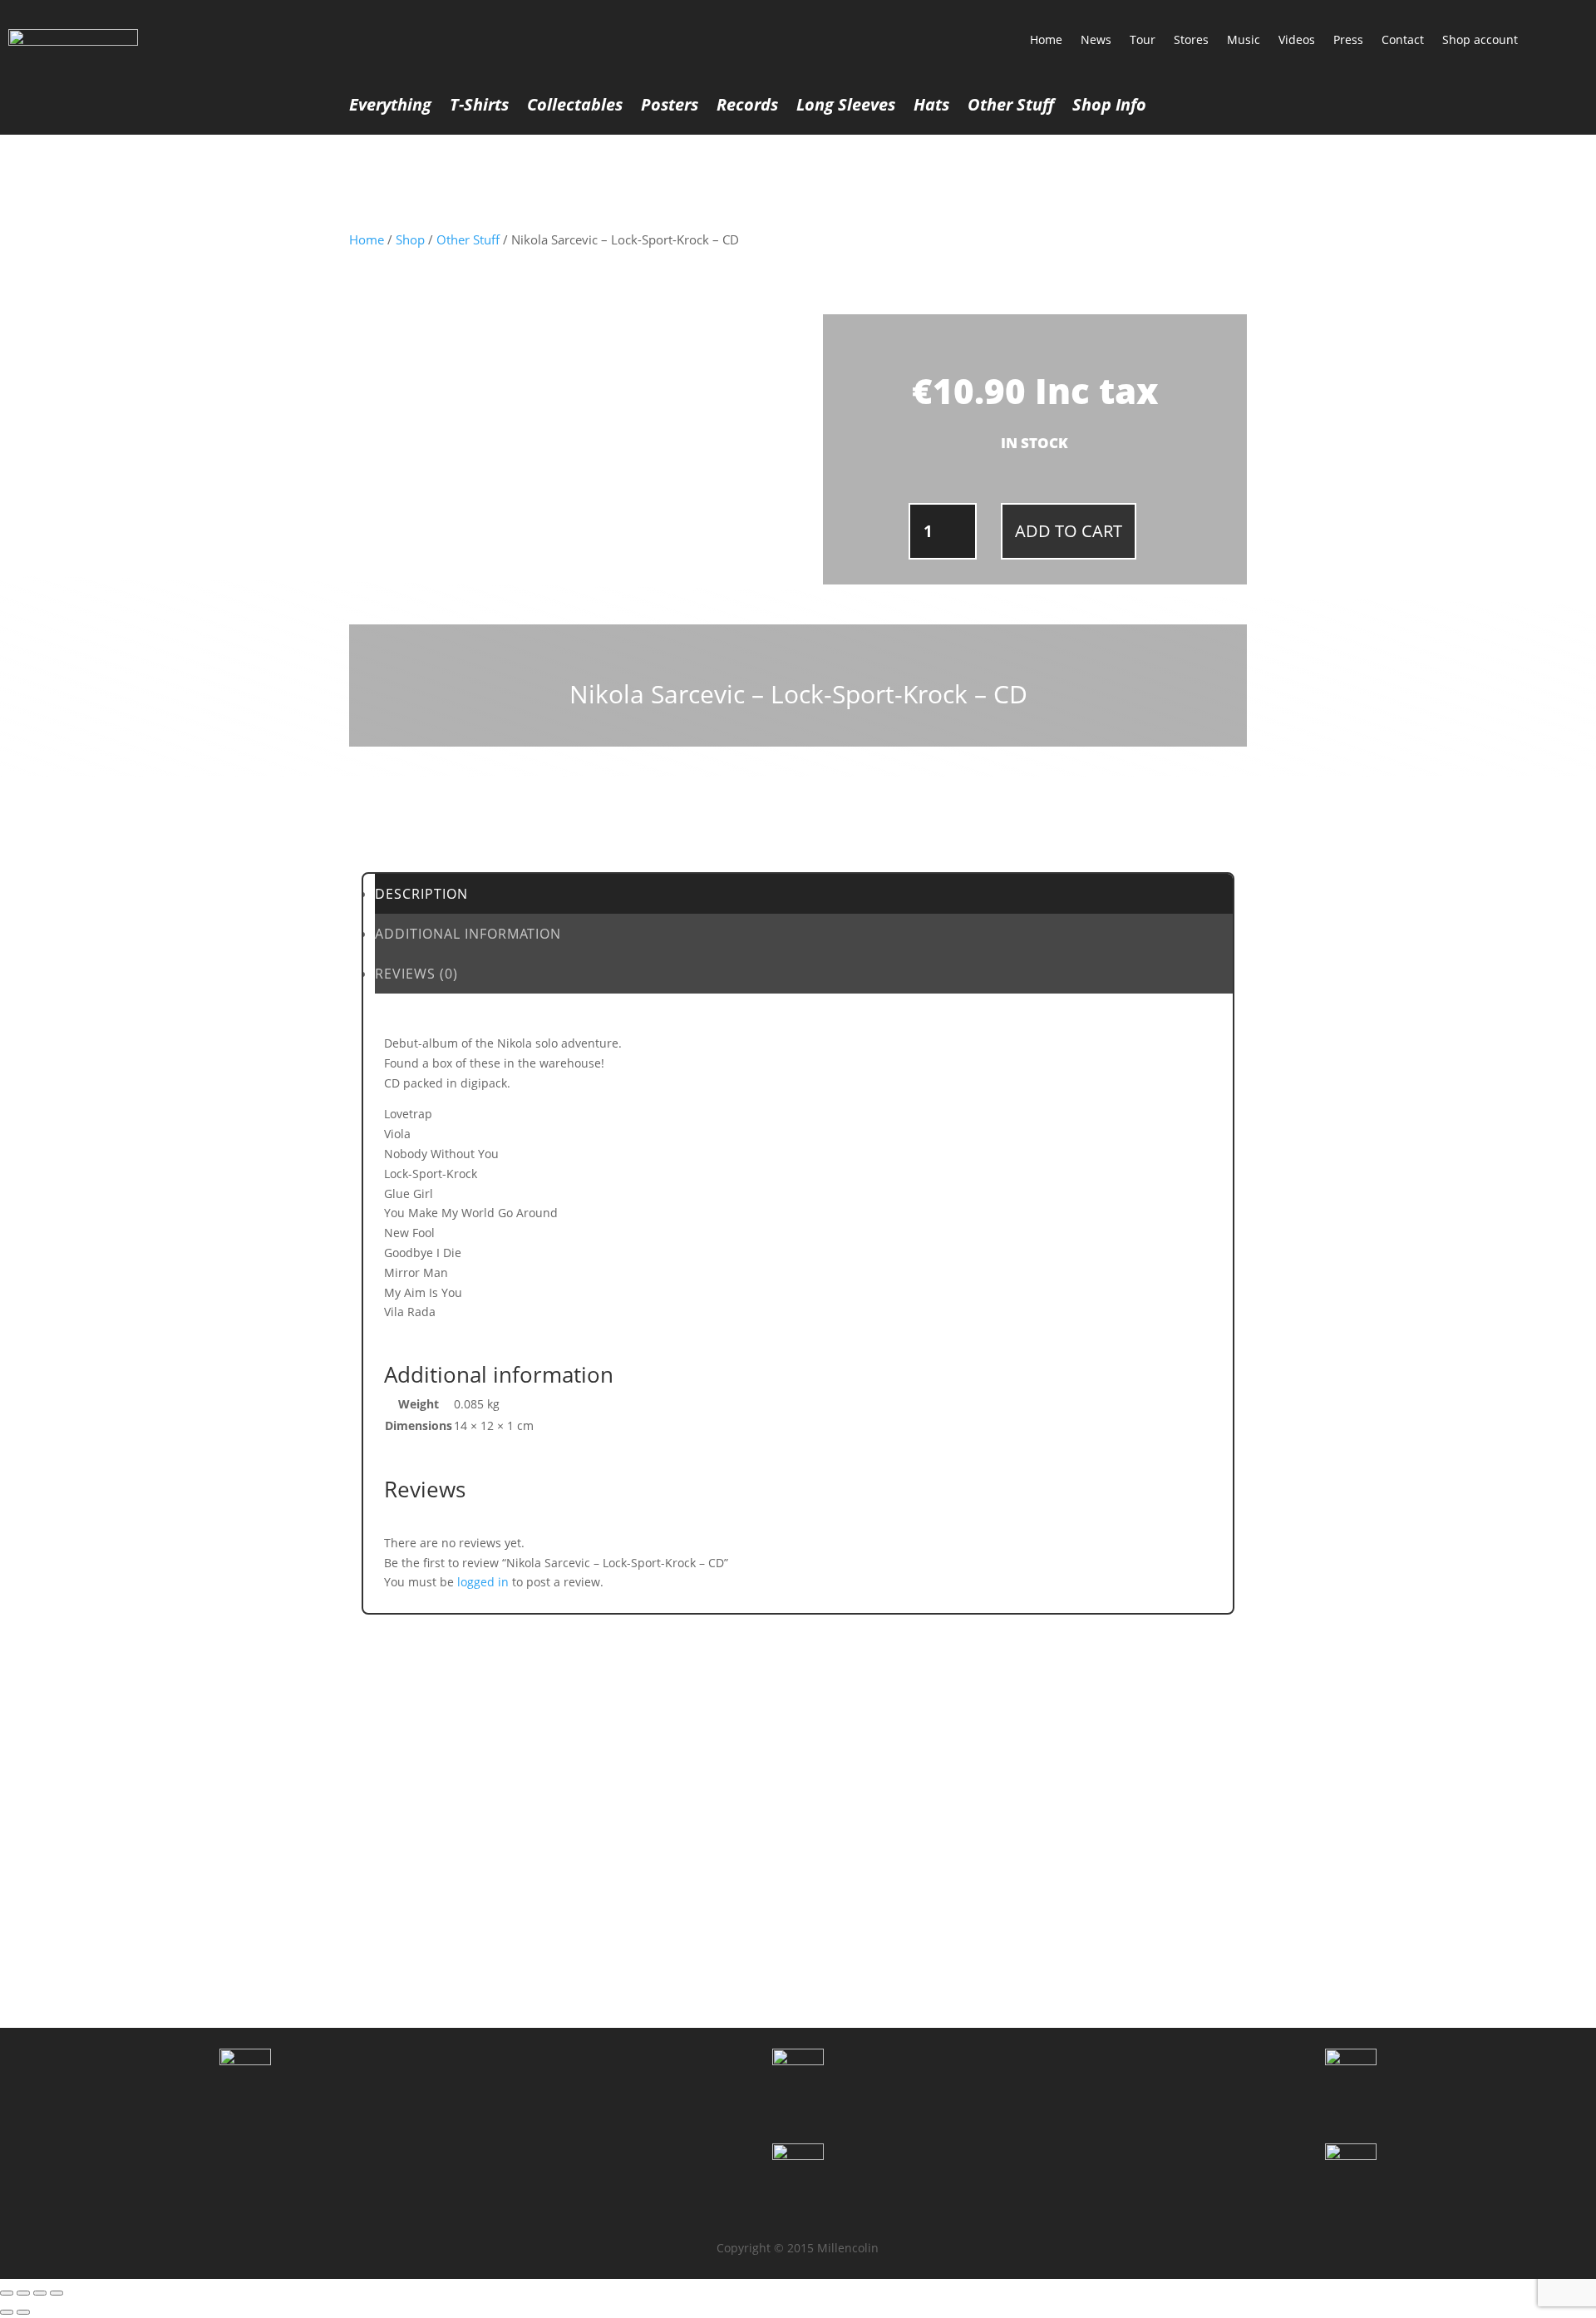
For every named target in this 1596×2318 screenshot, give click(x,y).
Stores (1191, 39)
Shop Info (1109, 107)
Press (1348, 39)
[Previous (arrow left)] (7, 2312)
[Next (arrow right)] (23, 2312)
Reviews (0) (416, 974)
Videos (1297, 39)
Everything (390, 107)
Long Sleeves (846, 107)
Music (1244, 39)
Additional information (468, 934)
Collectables (575, 107)
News (1096, 39)
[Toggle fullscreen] (23, 2293)
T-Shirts (479, 107)
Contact (1403, 39)
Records (747, 107)
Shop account (1480, 39)
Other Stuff (1011, 107)
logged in (483, 1582)
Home (1046, 39)
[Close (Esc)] (57, 2293)
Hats (931, 107)
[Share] (40, 2293)
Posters (670, 107)
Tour (1143, 39)
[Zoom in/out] (7, 2293)
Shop (410, 239)
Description (421, 894)
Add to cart (1069, 531)
